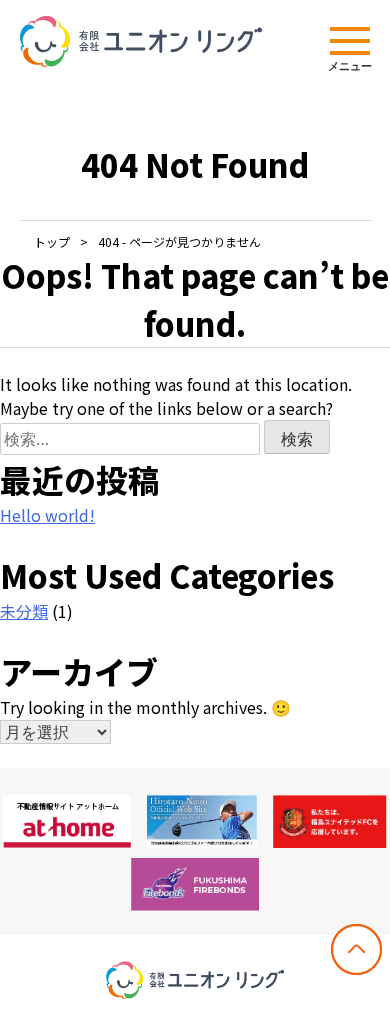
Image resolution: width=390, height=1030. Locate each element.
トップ (52, 241)
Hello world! (47, 515)
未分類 (24, 611)
